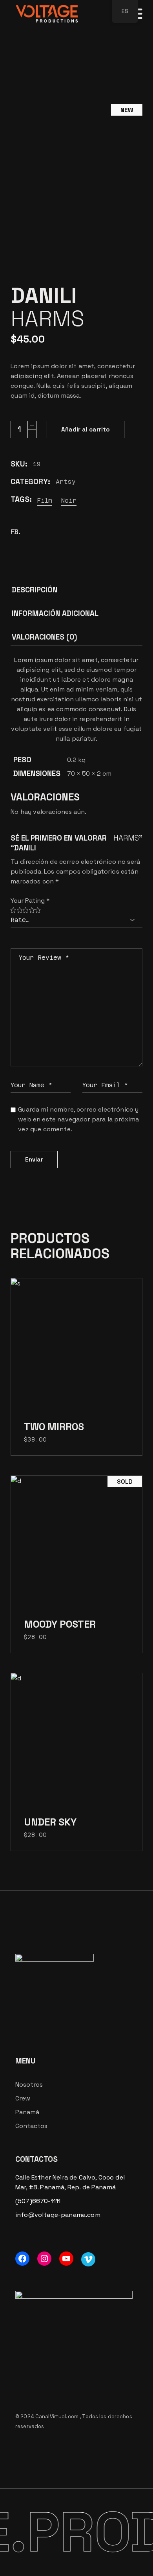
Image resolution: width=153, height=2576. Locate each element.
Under (50, 1822)
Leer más (76, 1547)
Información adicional (55, 613)
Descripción (35, 590)
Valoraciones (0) (44, 637)
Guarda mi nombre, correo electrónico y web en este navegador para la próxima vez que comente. (78, 1119)
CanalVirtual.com (57, 2416)
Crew (23, 2098)
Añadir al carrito (86, 429)
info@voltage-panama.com (58, 2215)
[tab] (35, 592)
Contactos (31, 2126)
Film (45, 501)
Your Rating (30, 901)
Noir (69, 501)
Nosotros (29, 2085)
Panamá (27, 2112)
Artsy (66, 482)
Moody (60, 1624)
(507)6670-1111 (38, 2201)
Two (54, 1427)
